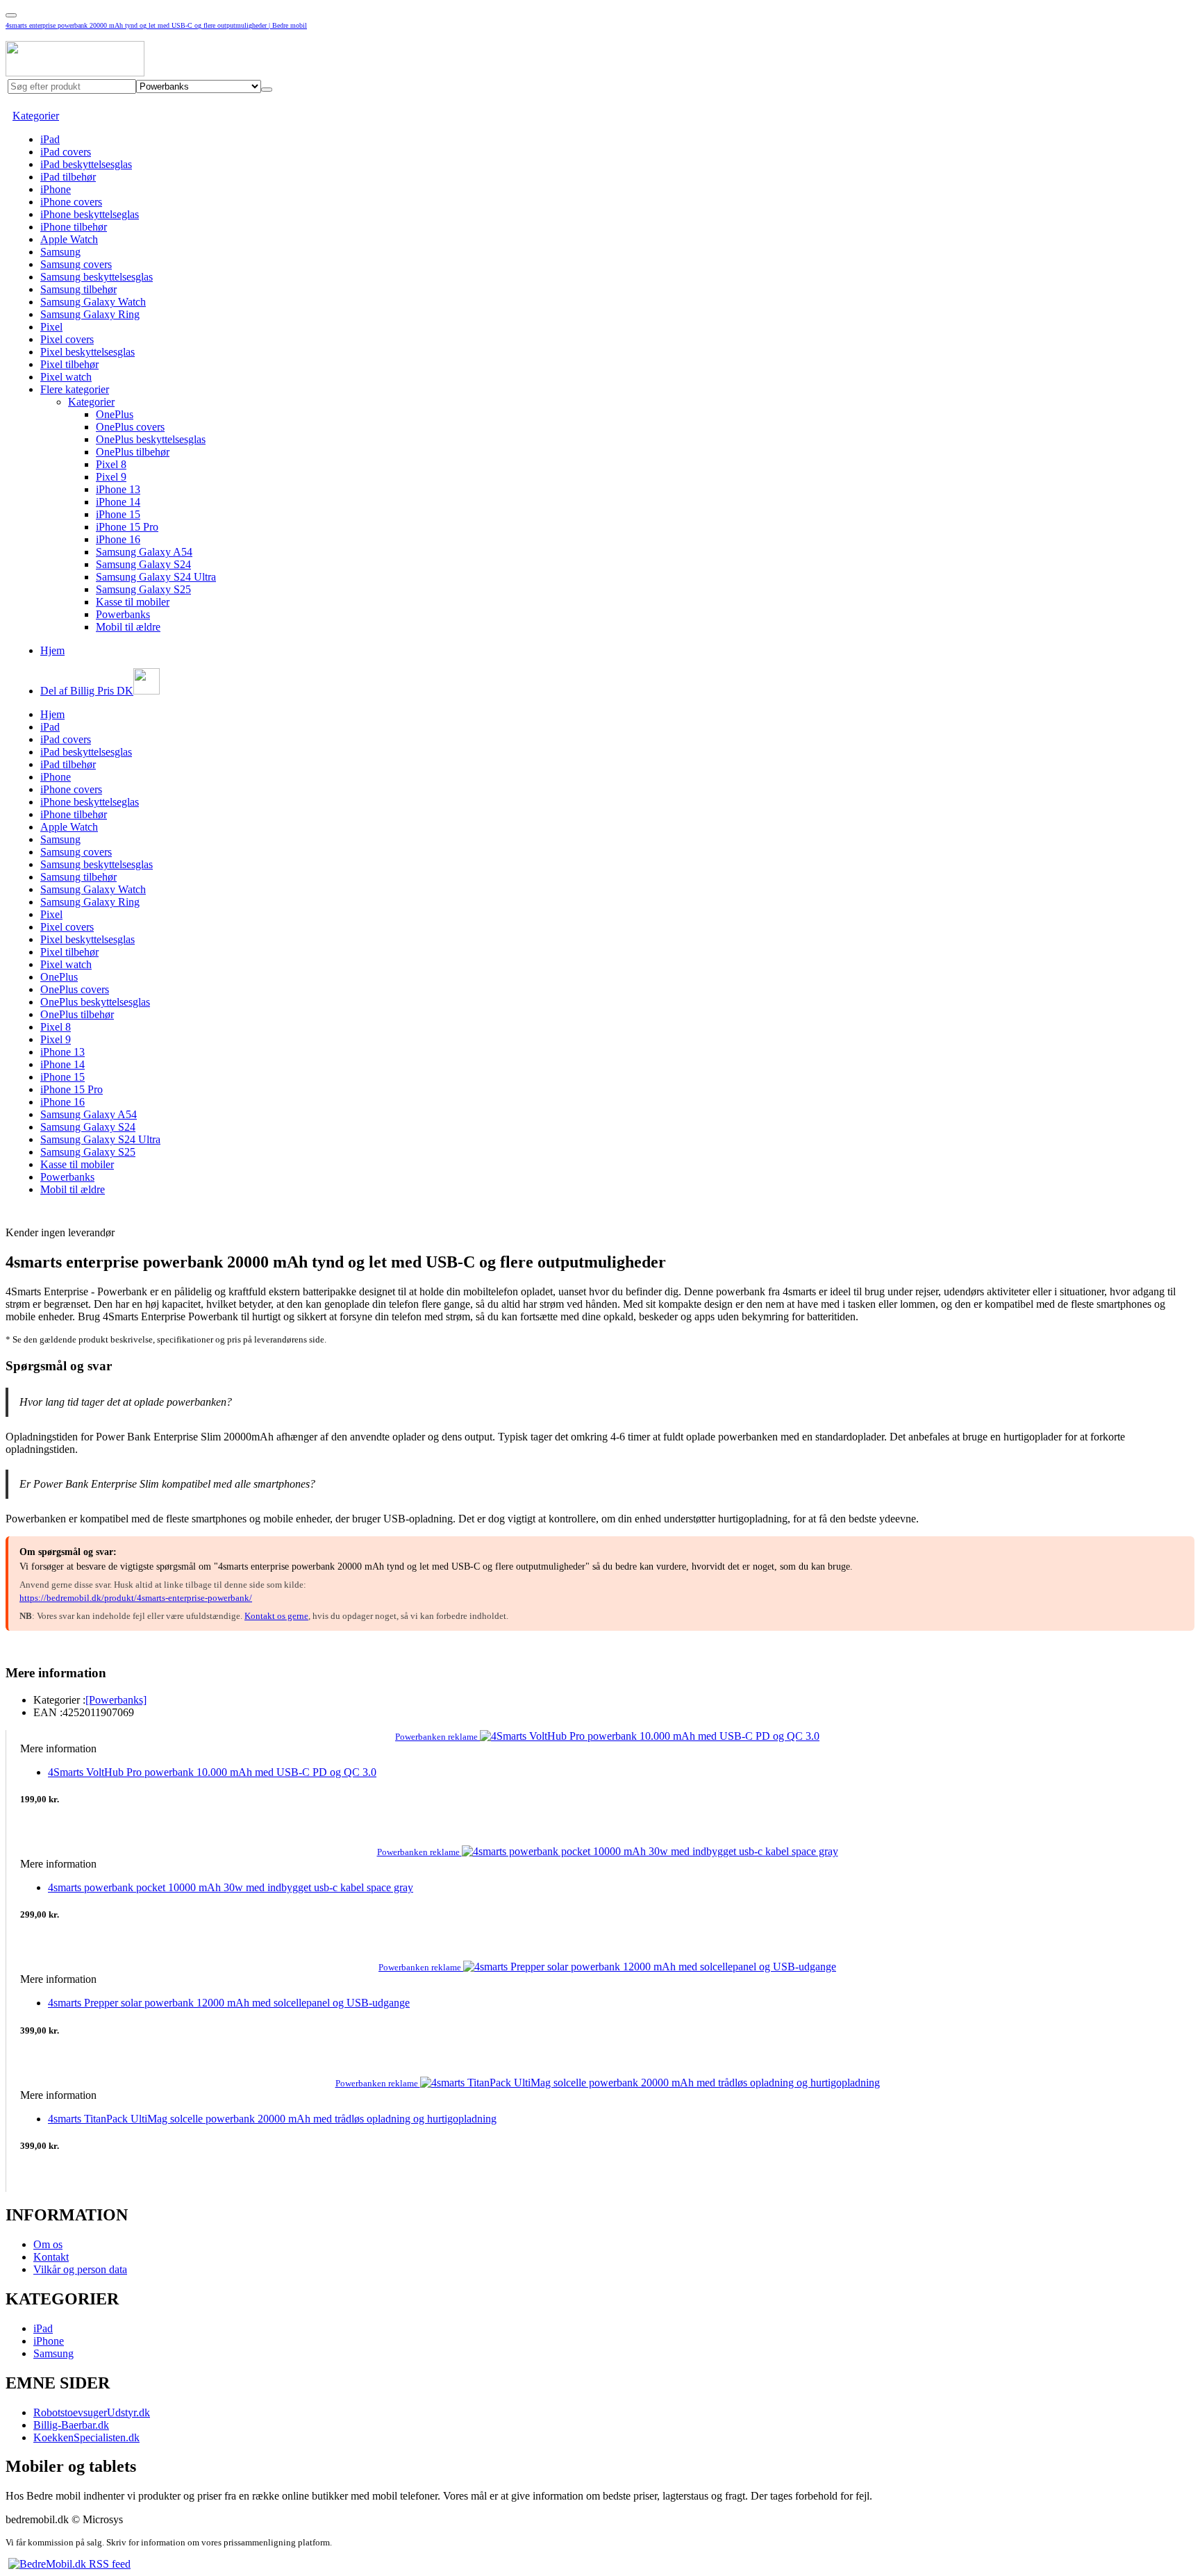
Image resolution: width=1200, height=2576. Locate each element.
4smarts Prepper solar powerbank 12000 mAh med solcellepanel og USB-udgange (229, 2003)
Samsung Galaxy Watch (93, 302)
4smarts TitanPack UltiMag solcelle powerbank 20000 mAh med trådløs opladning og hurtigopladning (272, 2119)
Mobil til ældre (128, 627)
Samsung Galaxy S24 (143, 564)
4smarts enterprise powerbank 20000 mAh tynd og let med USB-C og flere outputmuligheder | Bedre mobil (156, 25)
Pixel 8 (111, 464)
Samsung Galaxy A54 (144, 552)
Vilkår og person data (80, 2269)
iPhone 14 (118, 502)
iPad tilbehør (68, 177)
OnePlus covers (130, 427)
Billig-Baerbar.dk (71, 2425)
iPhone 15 (118, 514)
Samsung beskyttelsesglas (97, 277)
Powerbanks (123, 614)
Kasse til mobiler (133, 602)
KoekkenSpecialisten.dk (86, 2437)
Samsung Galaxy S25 (143, 589)
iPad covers (66, 152)
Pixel (51, 327)
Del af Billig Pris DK (87, 691)
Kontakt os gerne (276, 1616)
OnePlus (115, 414)
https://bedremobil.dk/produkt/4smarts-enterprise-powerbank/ (136, 1598)
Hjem (52, 650)
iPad (50, 139)
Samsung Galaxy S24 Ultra (156, 577)
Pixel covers (67, 339)
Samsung (60, 252)
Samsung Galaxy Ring (90, 314)
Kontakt (51, 2257)
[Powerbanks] (116, 1700)
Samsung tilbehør (78, 289)
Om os (48, 2244)
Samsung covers (76, 264)
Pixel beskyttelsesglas (87, 352)
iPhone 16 (118, 539)
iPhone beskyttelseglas (90, 214)
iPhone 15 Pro (127, 527)
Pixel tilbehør (69, 364)
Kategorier (36, 116)
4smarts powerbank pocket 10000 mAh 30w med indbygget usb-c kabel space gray (231, 1887)
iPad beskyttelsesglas (86, 164)
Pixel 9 (111, 477)
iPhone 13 (118, 489)
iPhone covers (71, 202)
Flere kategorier (75, 389)
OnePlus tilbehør (133, 452)
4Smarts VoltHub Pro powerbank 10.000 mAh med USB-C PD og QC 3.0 (212, 1772)
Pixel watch (66, 377)
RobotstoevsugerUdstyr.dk (92, 2412)
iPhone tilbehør (74, 227)
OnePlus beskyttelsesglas (151, 439)
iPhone (56, 189)
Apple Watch (69, 239)
